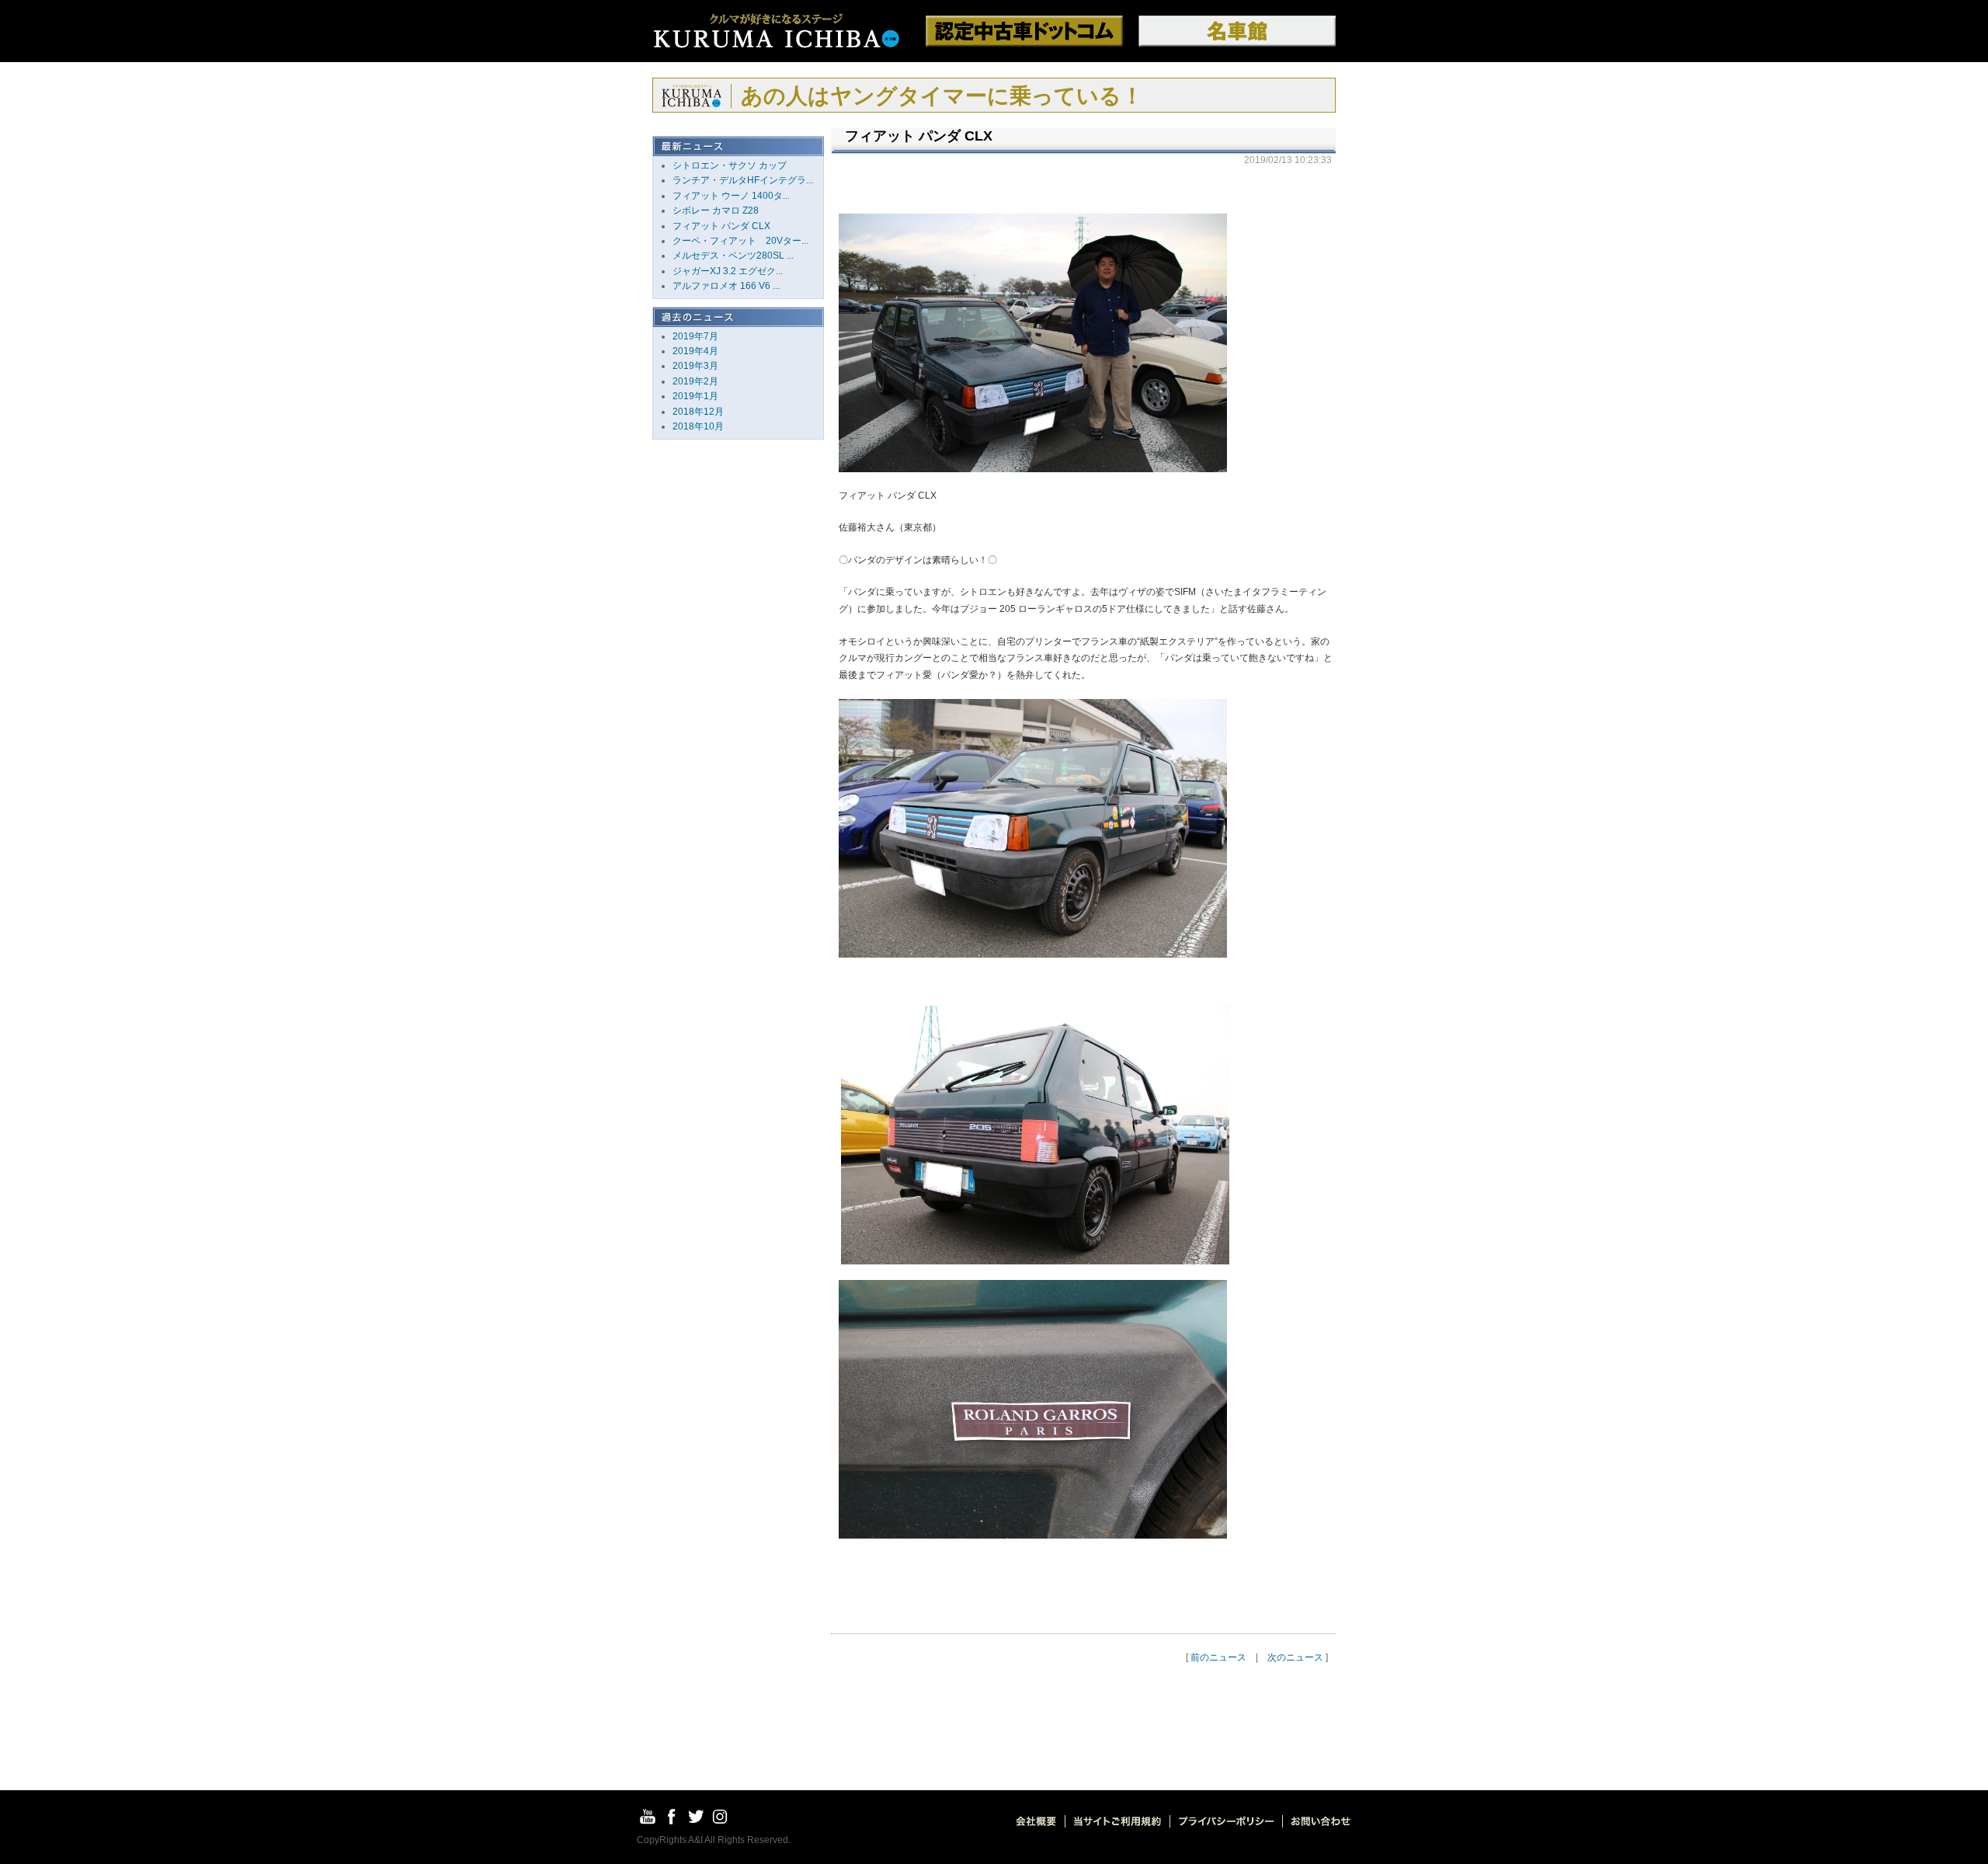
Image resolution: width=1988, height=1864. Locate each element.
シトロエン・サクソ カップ (730, 165)
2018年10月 (698, 426)
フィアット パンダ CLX (721, 226)
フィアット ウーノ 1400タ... (731, 196)
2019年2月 (695, 381)
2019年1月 (695, 396)
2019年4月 (695, 351)
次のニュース (1295, 1657)
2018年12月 (698, 412)
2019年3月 (695, 366)
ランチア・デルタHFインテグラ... (743, 180)
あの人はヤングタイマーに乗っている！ (942, 96)
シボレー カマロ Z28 (716, 210)
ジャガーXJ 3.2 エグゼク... (728, 271)
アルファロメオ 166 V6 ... (726, 286)
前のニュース (1218, 1657)
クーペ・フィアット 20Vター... (740, 241)
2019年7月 (695, 336)
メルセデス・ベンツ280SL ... (733, 256)
